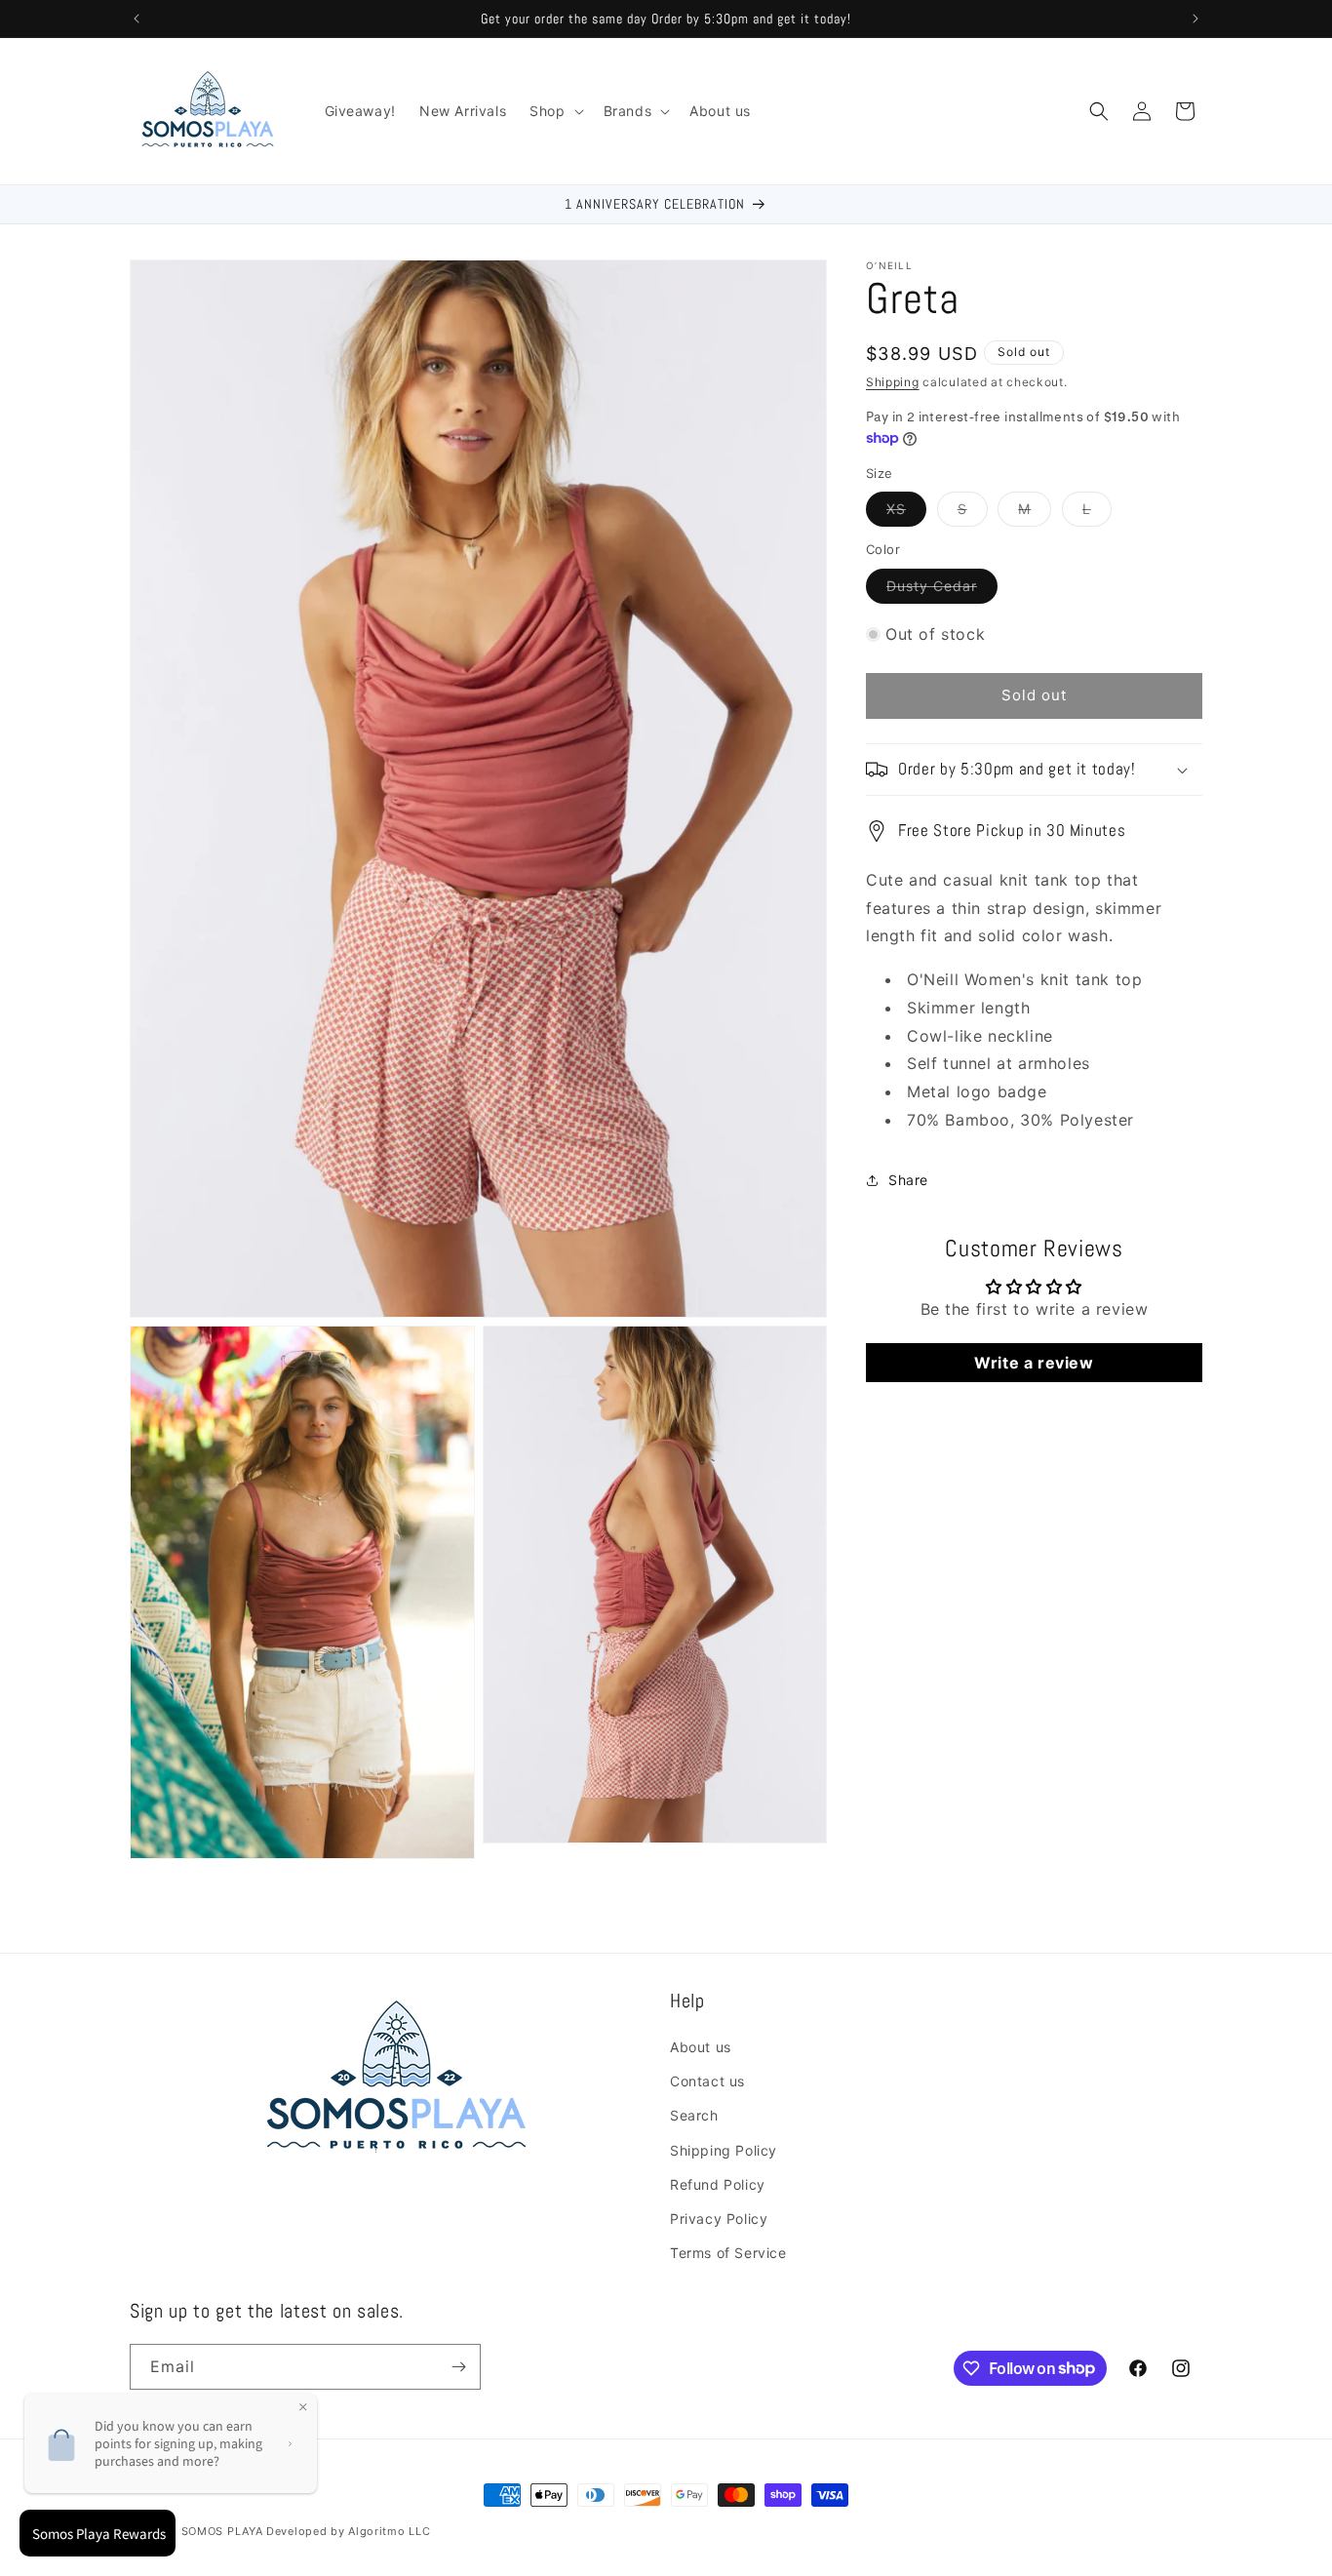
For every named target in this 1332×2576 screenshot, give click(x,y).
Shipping (893, 382)
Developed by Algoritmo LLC (348, 2531)
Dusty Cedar (942, 590)
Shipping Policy (724, 2150)
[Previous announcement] (137, 19)
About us (701, 2047)
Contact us (707, 2081)
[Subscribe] (458, 2367)
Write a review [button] (1034, 1363)
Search (694, 2115)
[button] (554, 111)
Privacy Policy (719, 2219)
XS (906, 513)
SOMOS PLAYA (222, 2531)
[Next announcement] (1195, 19)
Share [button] (908, 1180)
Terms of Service (728, 2253)
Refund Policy (718, 2184)
